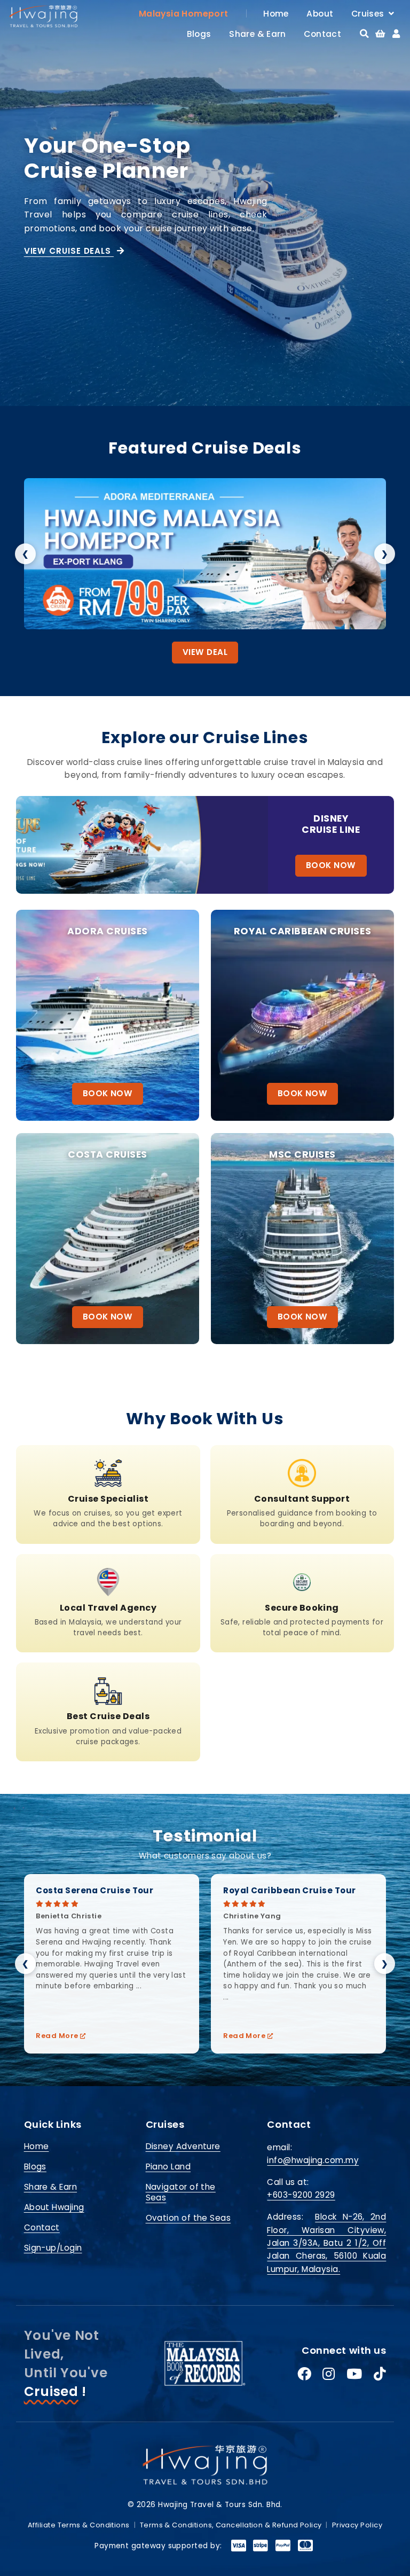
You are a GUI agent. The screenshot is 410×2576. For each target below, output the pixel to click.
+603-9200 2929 (301, 2195)
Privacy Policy (357, 2525)
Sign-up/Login (53, 2248)
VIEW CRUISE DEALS (69, 251)
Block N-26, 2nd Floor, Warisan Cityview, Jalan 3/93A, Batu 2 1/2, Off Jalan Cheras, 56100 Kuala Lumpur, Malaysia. (326, 2243)
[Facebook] (304, 2375)
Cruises (370, 14)
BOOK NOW (331, 865)
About (320, 14)
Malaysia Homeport (184, 14)
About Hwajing (54, 2207)
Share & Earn (258, 34)
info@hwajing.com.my (313, 2160)
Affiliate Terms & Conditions (79, 2525)
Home (276, 14)
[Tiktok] (380, 2375)
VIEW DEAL (205, 652)
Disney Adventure (183, 2146)
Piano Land (168, 2167)
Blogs (199, 34)
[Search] (364, 34)
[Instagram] (329, 2375)
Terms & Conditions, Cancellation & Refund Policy (231, 2525)
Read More (58, 2036)
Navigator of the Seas (181, 2192)
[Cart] (380, 34)
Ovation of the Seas (188, 2218)
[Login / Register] (396, 34)
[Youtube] (354, 2375)
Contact (322, 34)
